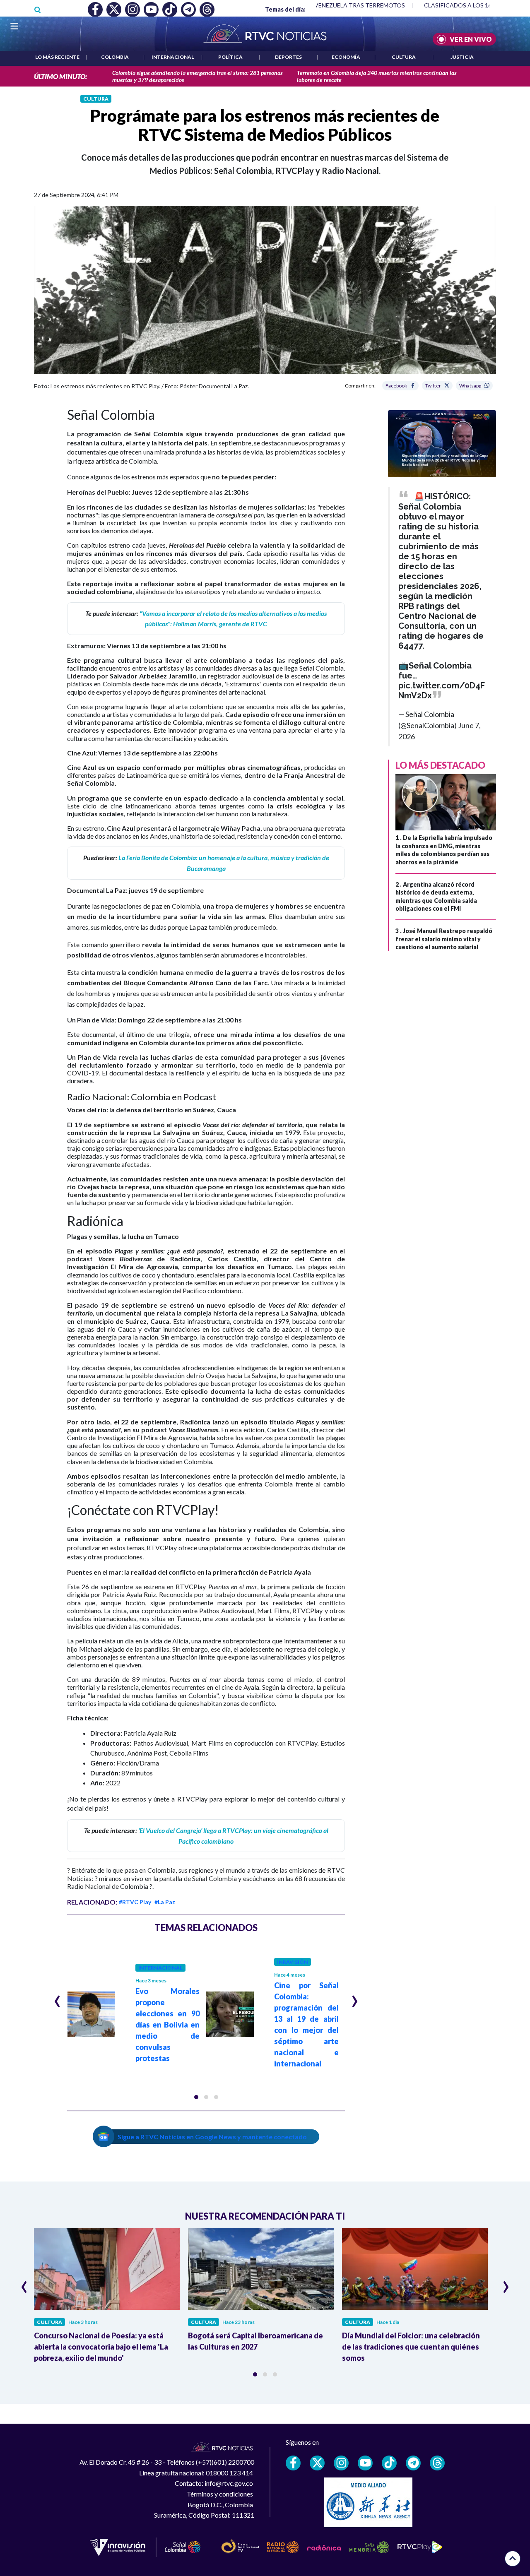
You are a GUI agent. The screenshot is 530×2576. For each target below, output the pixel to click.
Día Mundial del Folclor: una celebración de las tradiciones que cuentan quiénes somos (411, 2347)
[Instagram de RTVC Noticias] (341, 2463)
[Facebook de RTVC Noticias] (293, 2463)
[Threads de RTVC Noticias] (437, 2463)
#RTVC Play (135, 1902)
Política (230, 57)
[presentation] (57, 1998)
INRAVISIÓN (293, 1962)
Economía (346, 57)
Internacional (173, 57)
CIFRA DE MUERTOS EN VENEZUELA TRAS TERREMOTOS (327, 5)
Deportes (288, 57)
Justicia (462, 57)
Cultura (404, 57)
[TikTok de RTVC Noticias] (389, 2463)
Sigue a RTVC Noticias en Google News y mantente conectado (212, 2137)
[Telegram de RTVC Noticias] (413, 2463)
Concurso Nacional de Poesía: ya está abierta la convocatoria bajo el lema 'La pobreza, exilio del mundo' (101, 2347)
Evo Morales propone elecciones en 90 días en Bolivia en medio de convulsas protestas (168, 2025)
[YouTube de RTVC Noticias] (365, 2463)
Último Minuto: (60, 76)
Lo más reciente (57, 57)
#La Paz (165, 1902)
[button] (196, 2097)
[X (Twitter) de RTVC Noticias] (317, 2463)
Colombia (115, 57)
